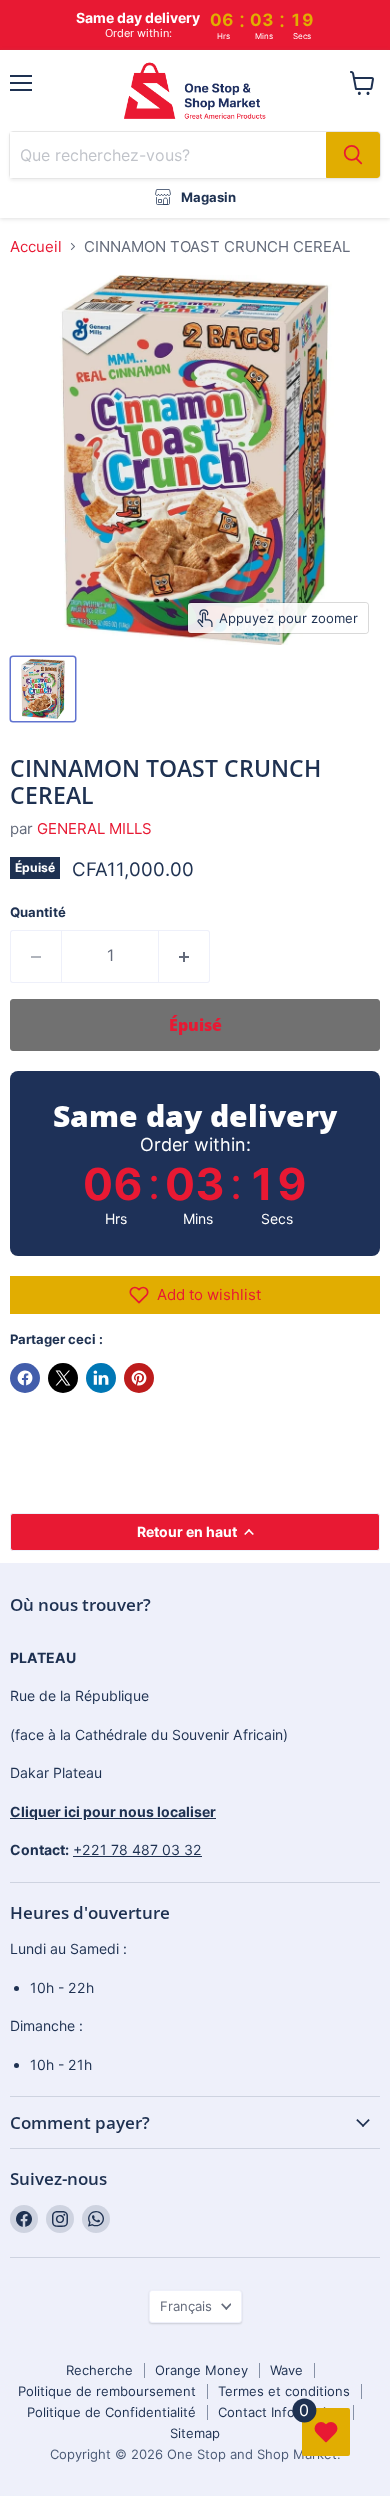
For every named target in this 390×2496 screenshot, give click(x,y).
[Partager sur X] (63, 1378)
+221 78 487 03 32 (137, 1849)
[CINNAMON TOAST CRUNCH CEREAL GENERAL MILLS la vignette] (43, 689)
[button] (195, 1295)
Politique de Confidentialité (111, 2412)
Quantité (38, 912)
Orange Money (201, 2370)
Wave (286, 2370)
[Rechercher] (353, 155)
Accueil (36, 246)
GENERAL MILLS (94, 828)
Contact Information (280, 2412)
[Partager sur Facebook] (25, 1378)
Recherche (99, 2370)
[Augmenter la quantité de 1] (184, 956)
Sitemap (195, 2433)
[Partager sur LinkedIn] (101, 1378)
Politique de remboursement (107, 2391)
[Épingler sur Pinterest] (139, 1378)
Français (186, 2306)
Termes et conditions (284, 2391)
